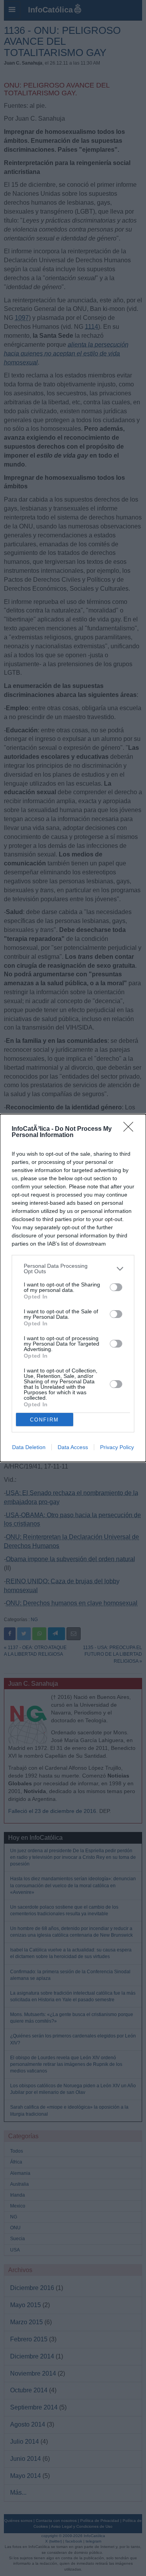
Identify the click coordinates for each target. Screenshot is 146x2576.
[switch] (116, 1287)
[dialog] (73, 1288)
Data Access (73, 1447)
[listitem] (73, 1269)
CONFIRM (44, 1420)
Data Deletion (29, 1447)
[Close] (131, 1129)
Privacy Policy (117, 1447)
